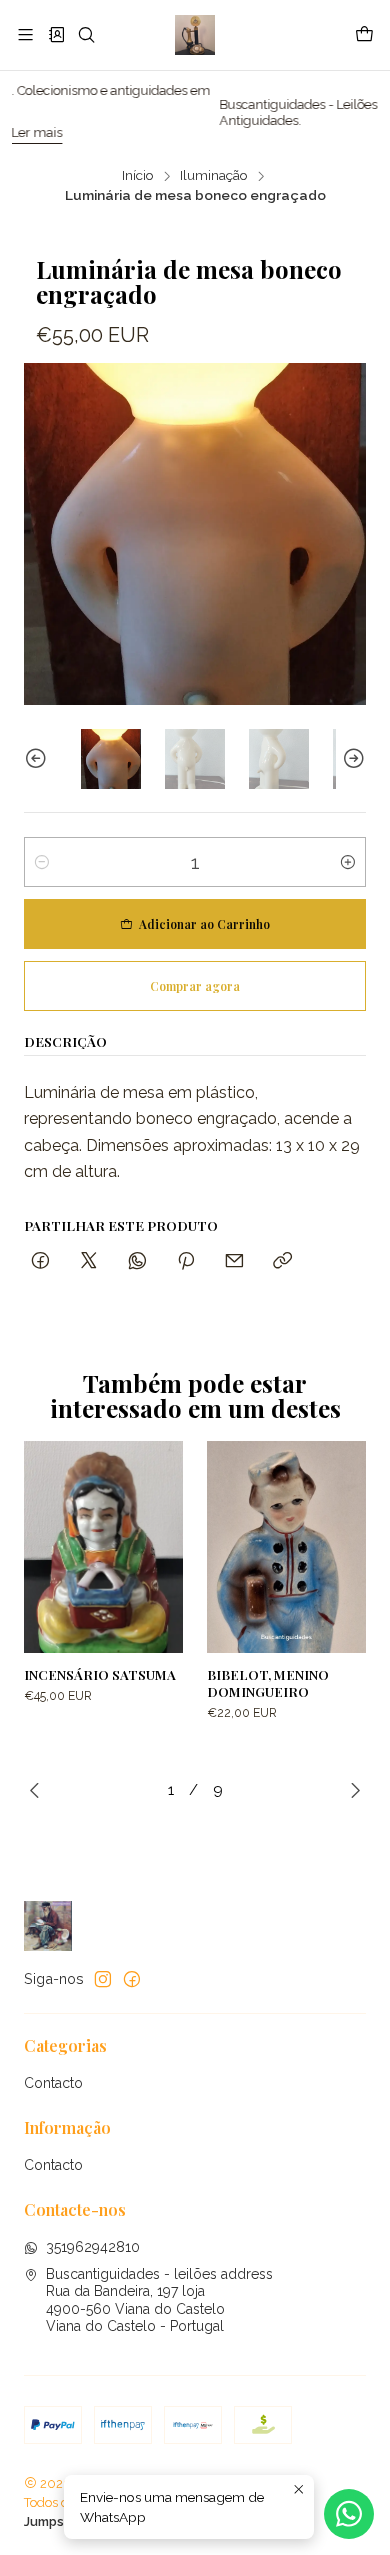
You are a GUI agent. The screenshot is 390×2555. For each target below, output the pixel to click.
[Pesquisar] (86, 34)
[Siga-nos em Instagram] (103, 1979)
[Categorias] (55, 34)
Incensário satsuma (100, 1674)
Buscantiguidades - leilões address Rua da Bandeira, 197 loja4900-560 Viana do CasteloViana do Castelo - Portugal (159, 2300)
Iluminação (214, 176)
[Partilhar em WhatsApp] (137, 1261)
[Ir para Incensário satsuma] (103, 1547)
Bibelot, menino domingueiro (268, 1682)
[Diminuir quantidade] (42, 862)
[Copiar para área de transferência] (282, 1261)
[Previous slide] (39, 759)
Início (138, 176)
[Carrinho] (364, 35)
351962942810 (93, 2247)
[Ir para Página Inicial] (194, 35)
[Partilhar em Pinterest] (186, 1261)
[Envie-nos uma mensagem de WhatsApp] (349, 2514)
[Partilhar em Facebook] (40, 1261)
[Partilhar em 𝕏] (89, 1261)
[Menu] (25, 34)
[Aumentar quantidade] (348, 862)
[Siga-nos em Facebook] (132, 1979)
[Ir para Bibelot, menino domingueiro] (286, 1547)
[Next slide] (351, 759)
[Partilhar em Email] (234, 1261)
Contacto (53, 2083)
